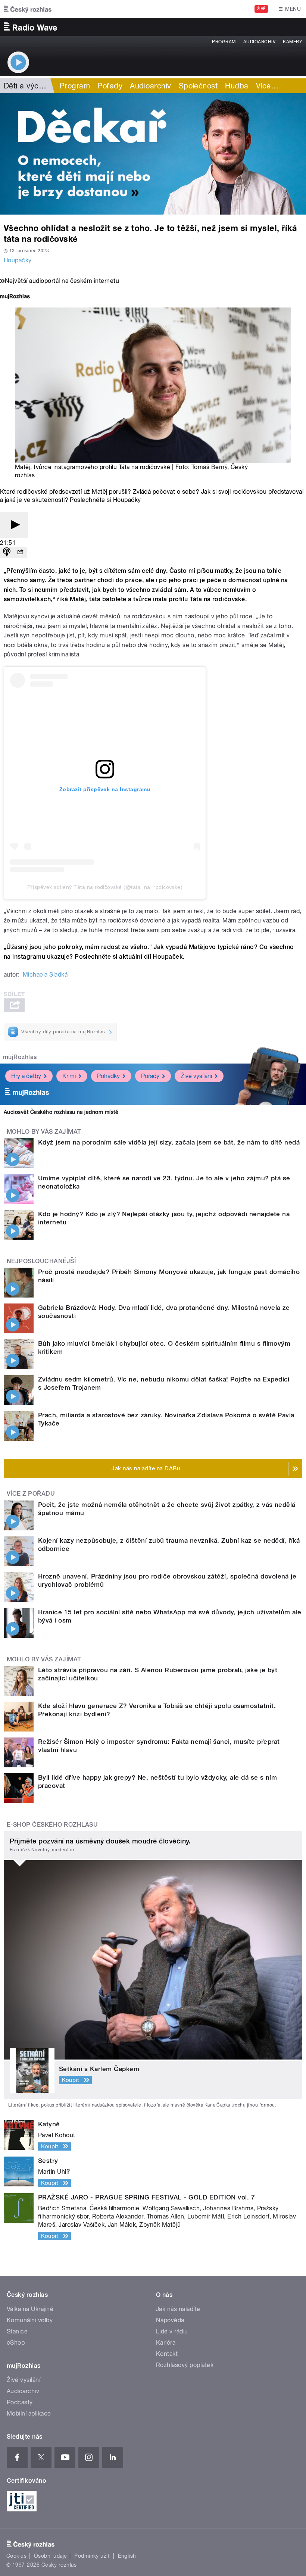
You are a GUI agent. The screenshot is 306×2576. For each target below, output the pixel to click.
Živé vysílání (196, 1076)
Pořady (110, 86)
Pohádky (108, 1076)
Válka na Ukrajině (30, 2309)
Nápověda (170, 2320)
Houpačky (18, 260)
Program (224, 42)
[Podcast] (7, 552)
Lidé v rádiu (172, 2331)
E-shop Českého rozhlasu (52, 1825)
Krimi (69, 1076)
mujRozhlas (20, 1057)
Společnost (198, 86)
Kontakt (167, 2354)
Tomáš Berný (209, 467)
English (127, 2556)
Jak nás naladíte (178, 2309)
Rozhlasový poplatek (185, 2365)
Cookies (16, 2556)
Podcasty (20, 2402)
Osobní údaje (51, 2556)
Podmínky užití (93, 2556)
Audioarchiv (259, 42)
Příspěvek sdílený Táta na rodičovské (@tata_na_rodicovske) (105, 887)
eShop (16, 2343)
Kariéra (166, 2343)
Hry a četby (26, 1076)
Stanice (17, 2331)
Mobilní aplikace (29, 2413)
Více (267, 86)
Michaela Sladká (45, 975)
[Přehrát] (14, 525)
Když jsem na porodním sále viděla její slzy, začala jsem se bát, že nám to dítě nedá (169, 1142)
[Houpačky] (153, 154)
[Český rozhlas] (28, 9)
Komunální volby (30, 2320)
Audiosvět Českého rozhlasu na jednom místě (61, 1112)
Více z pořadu (31, 1494)
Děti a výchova (30, 86)
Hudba (237, 86)
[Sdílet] (20, 552)
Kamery (293, 42)
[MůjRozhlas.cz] (15, 297)
